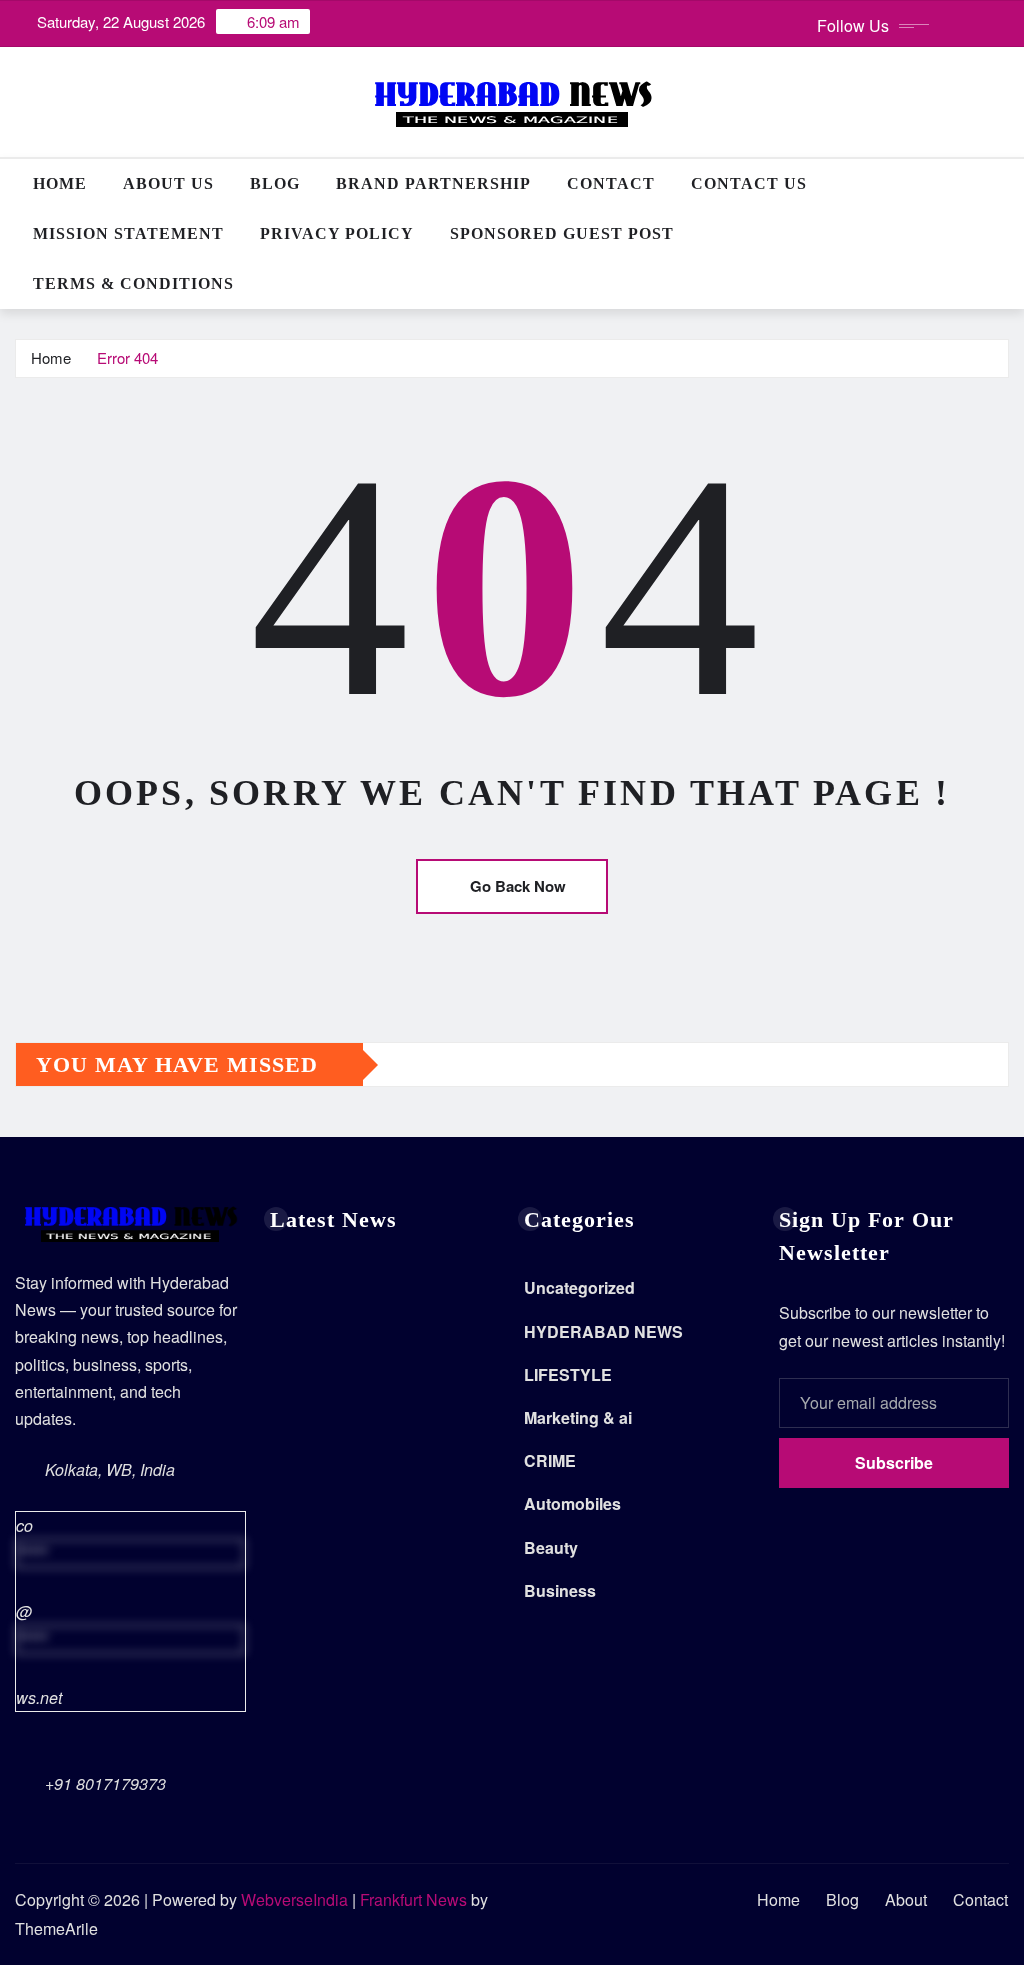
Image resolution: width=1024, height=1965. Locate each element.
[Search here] (1003, 183)
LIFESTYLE (568, 1374)
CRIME (550, 1460)
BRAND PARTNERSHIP (433, 183)
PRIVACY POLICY (337, 233)
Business (560, 1590)
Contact (611, 183)
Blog (275, 183)
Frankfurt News (413, 1899)
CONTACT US (749, 183)
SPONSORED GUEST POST (562, 233)
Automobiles (572, 1503)
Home (60, 183)
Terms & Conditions (133, 283)
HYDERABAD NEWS (603, 1331)
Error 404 (127, 357)
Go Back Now (518, 886)
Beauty (551, 1547)
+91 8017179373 (105, 1783)
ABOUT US (168, 183)
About (906, 1899)
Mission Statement (128, 233)
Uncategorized (579, 1287)
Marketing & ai (578, 1417)
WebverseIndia (294, 1899)
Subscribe (894, 1462)
